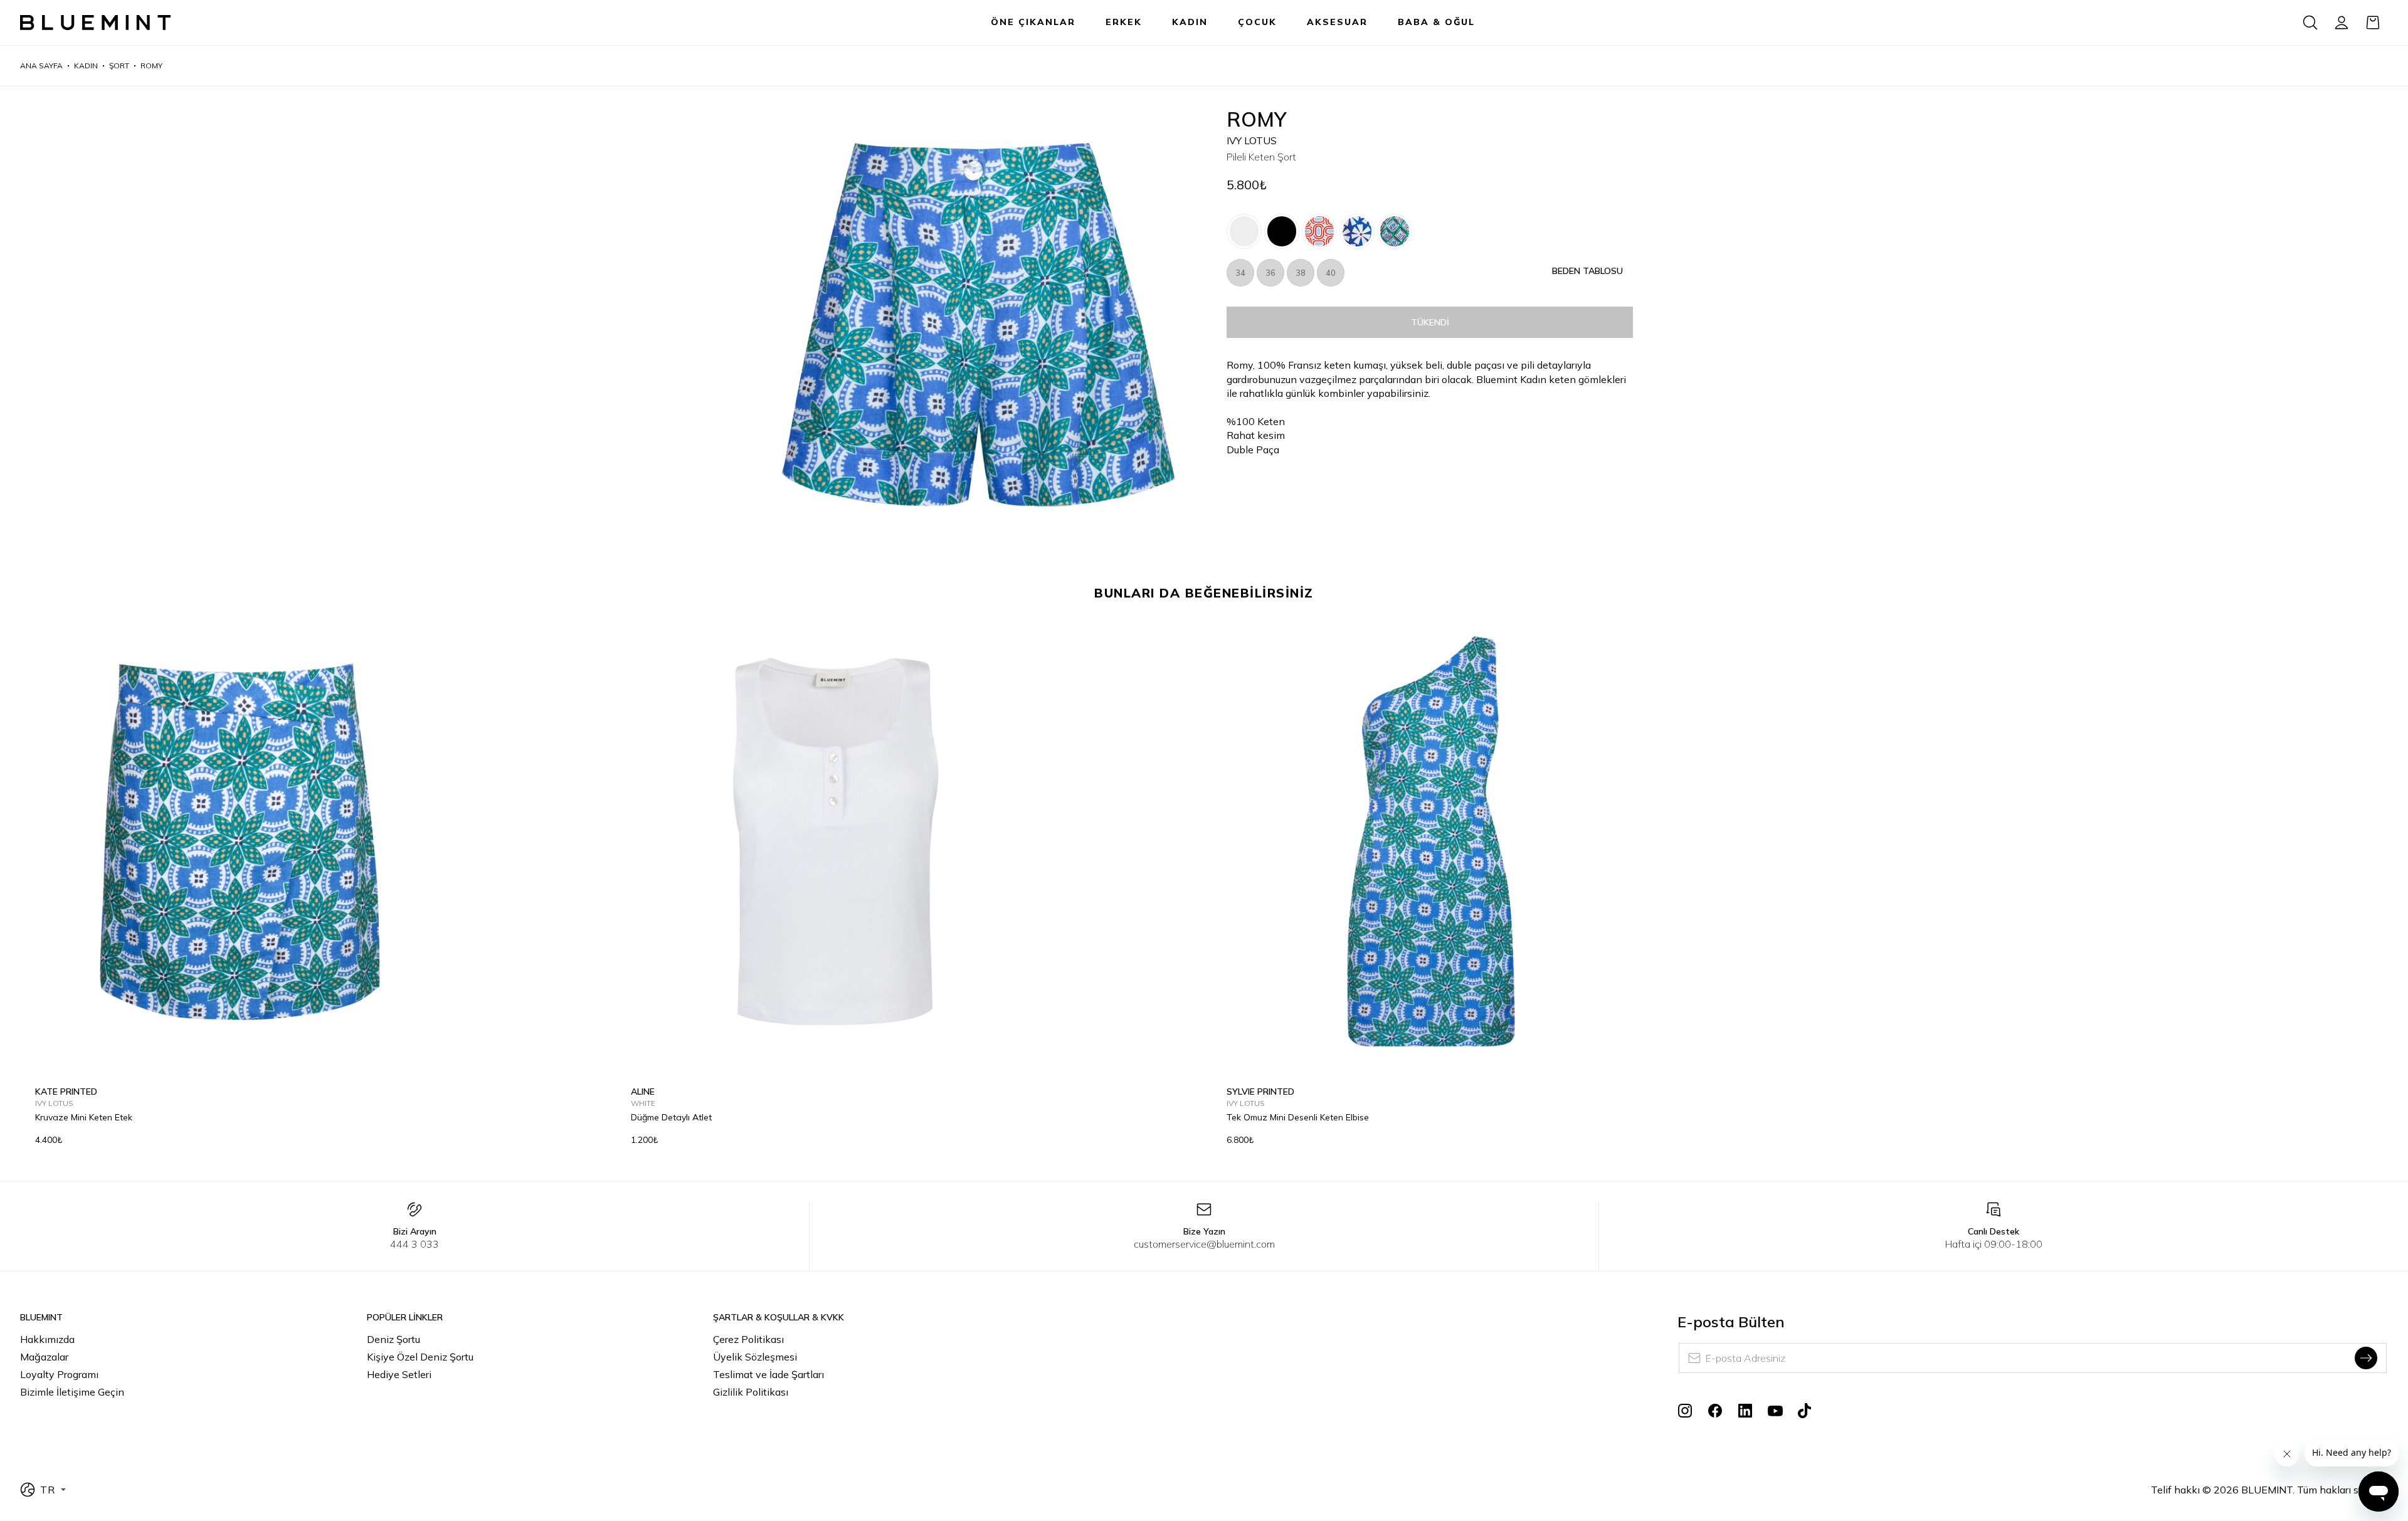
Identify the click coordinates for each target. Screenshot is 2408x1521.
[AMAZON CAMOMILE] (1395, 231)
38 (1301, 273)
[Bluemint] (95, 23)
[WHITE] (1244, 231)
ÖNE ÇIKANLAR (1033, 22)
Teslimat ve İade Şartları (768, 1374)
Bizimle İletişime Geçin (72, 1392)
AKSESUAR (1337, 22)
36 (1270, 273)
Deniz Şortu (393, 1339)
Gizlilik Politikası (751, 1392)
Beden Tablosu (1587, 271)
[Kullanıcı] (2342, 23)
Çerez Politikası (748, 1339)
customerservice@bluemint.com (1204, 1244)
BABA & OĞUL (1436, 22)
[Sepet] (2373, 23)
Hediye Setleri (399, 1374)
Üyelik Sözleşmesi (755, 1357)
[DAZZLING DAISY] (1357, 231)
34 (1240, 273)
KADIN (1190, 22)
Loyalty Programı (59, 1374)
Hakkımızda (47, 1339)
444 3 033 (415, 1244)
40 (1331, 273)
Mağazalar (44, 1357)
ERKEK (1124, 22)
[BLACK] (1282, 231)
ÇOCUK (1257, 22)
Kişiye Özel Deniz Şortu (420, 1357)
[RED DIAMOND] (1319, 231)
